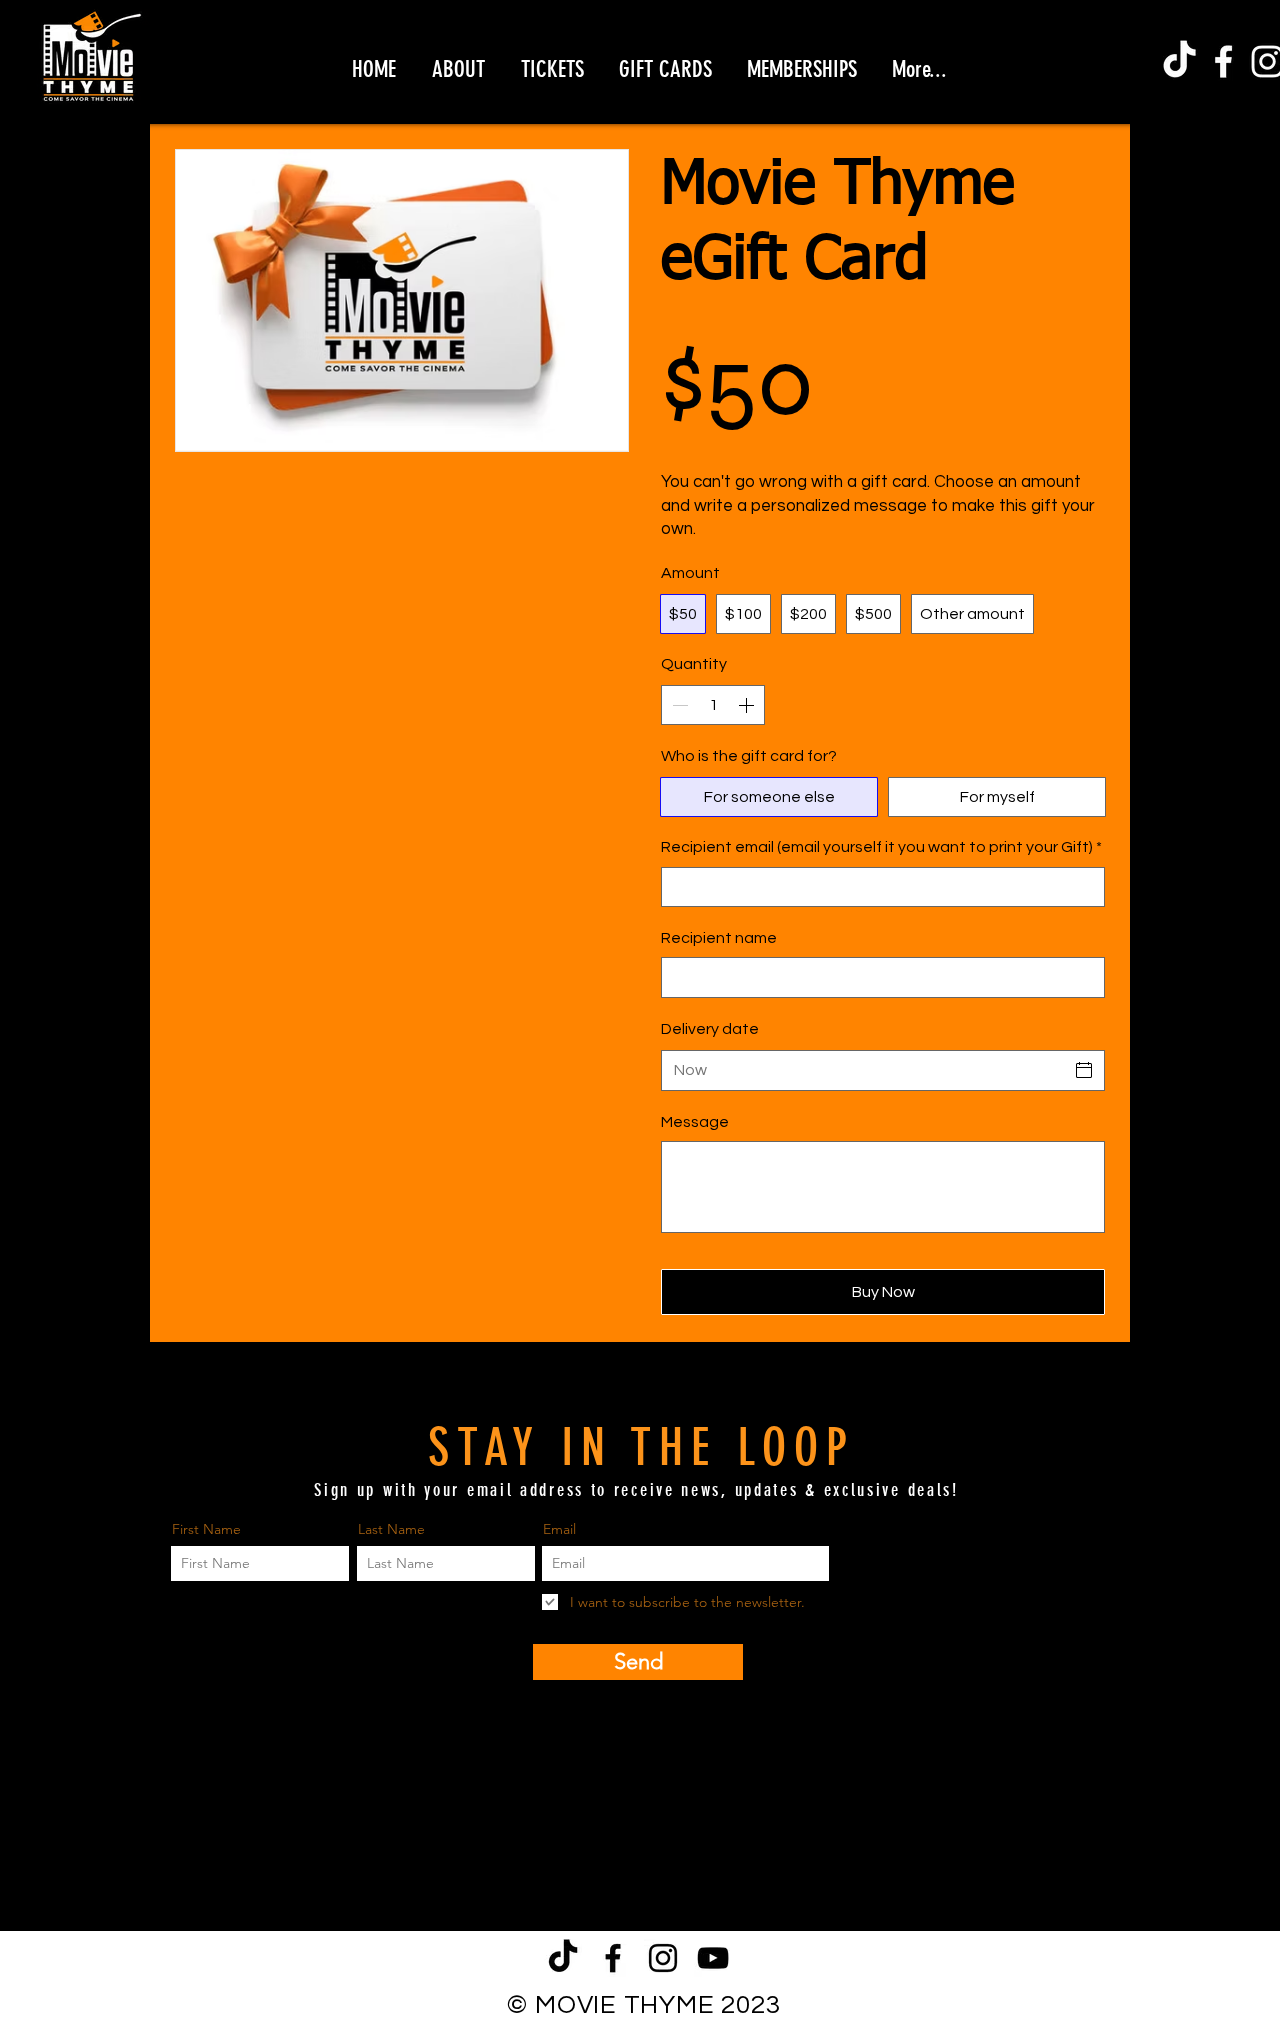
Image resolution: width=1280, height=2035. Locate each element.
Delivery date (710, 1029)
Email (559, 1529)
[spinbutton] (713, 705)
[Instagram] (663, 1958)
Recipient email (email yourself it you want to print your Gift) (881, 847)
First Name (206, 1529)
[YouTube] (713, 1958)
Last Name (391, 1529)
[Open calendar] (1084, 1070)
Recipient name (719, 938)
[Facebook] (1223, 61)
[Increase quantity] (748, 705)
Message (695, 1122)
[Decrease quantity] (678, 705)
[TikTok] (1179, 61)
